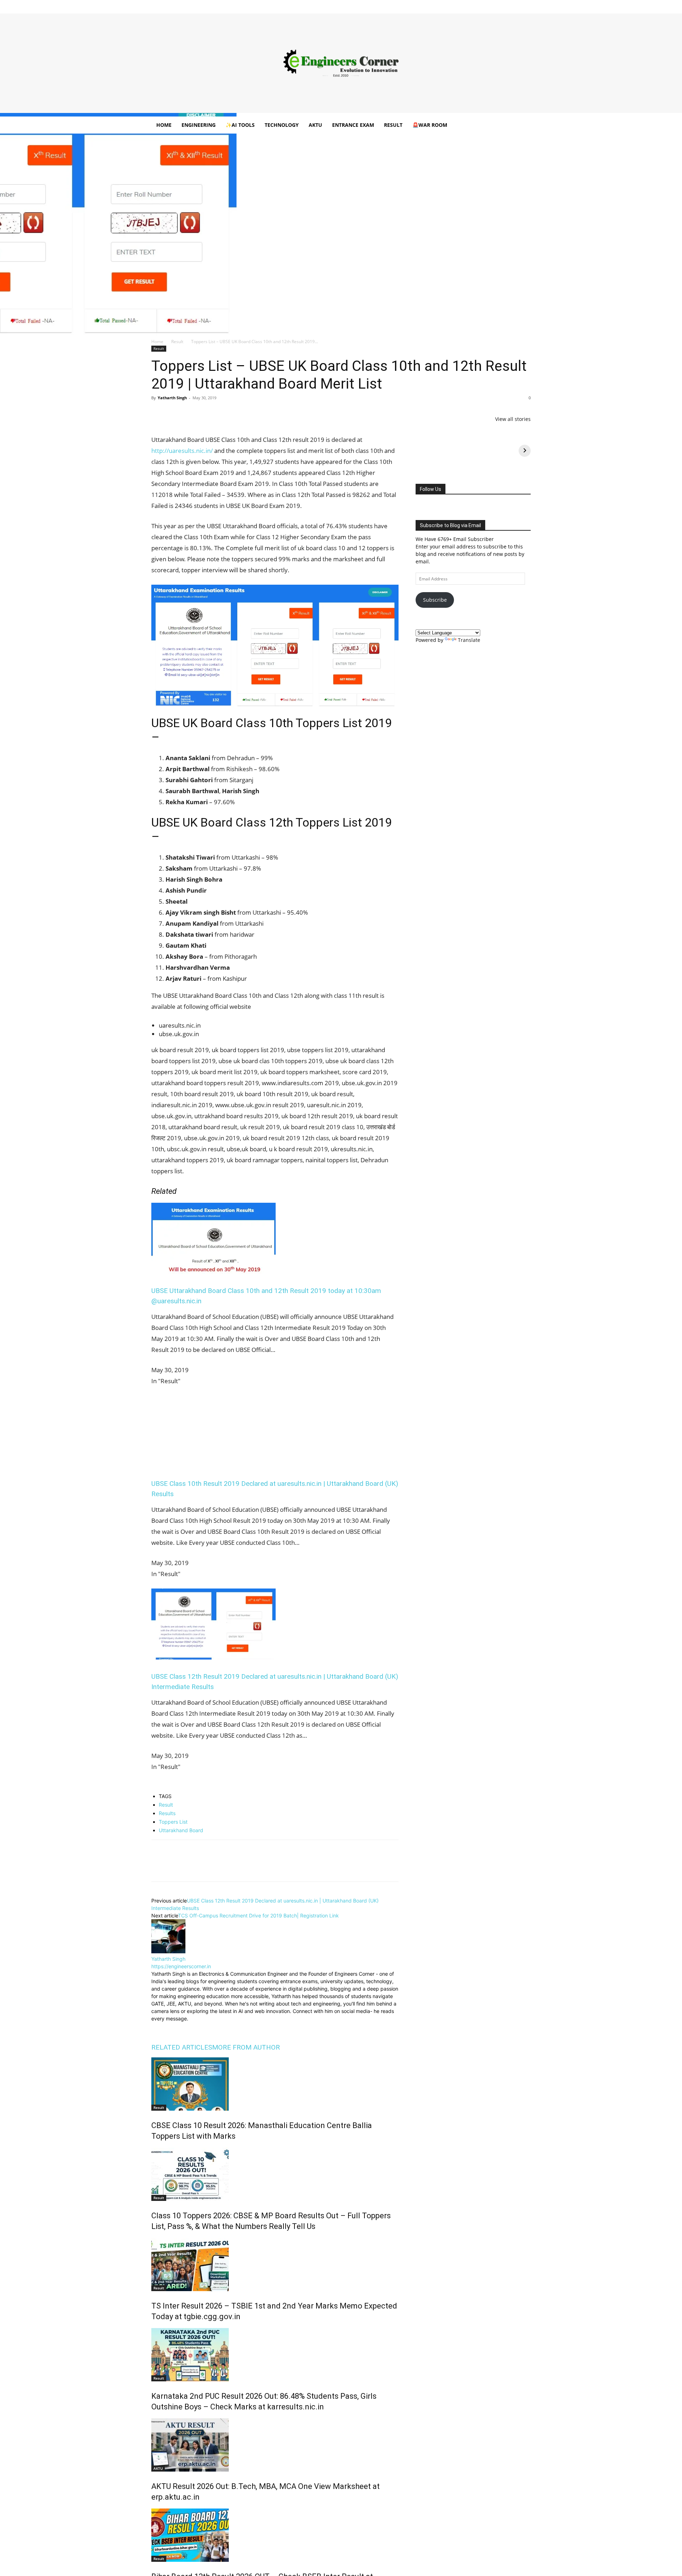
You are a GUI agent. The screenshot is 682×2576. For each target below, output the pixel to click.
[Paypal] (502, 5)
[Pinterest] (191, 414)
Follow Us (431, 489)
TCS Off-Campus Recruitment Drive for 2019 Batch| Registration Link (258, 1915)
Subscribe (435, 600)
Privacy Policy (291, 5)
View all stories (513, 419)
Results (167, 1813)
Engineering (199, 125)
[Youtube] (525, 5)
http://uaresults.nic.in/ (182, 451)
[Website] (205, 2027)
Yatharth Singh (172, 398)
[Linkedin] (490, 5)
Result (393, 125)
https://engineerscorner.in (181, 1966)
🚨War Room (430, 125)
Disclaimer (261, 5)
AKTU (315, 125)
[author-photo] (168, 1951)
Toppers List (173, 1822)
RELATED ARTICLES (182, 2047)
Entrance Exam (353, 125)
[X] (514, 5)
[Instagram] (478, 5)
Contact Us (370, 5)
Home (215, 5)
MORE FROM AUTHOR (246, 2047)
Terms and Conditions (331, 5)
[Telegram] (240, 414)
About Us (236, 5)
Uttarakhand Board (181, 1830)
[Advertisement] (341, 63)
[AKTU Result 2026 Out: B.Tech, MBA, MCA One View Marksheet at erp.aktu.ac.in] (275, 2445)
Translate (469, 640)
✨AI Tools (240, 125)
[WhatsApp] (207, 414)
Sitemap (394, 5)
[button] (522, 126)
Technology (282, 125)
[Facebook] (467, 5)
